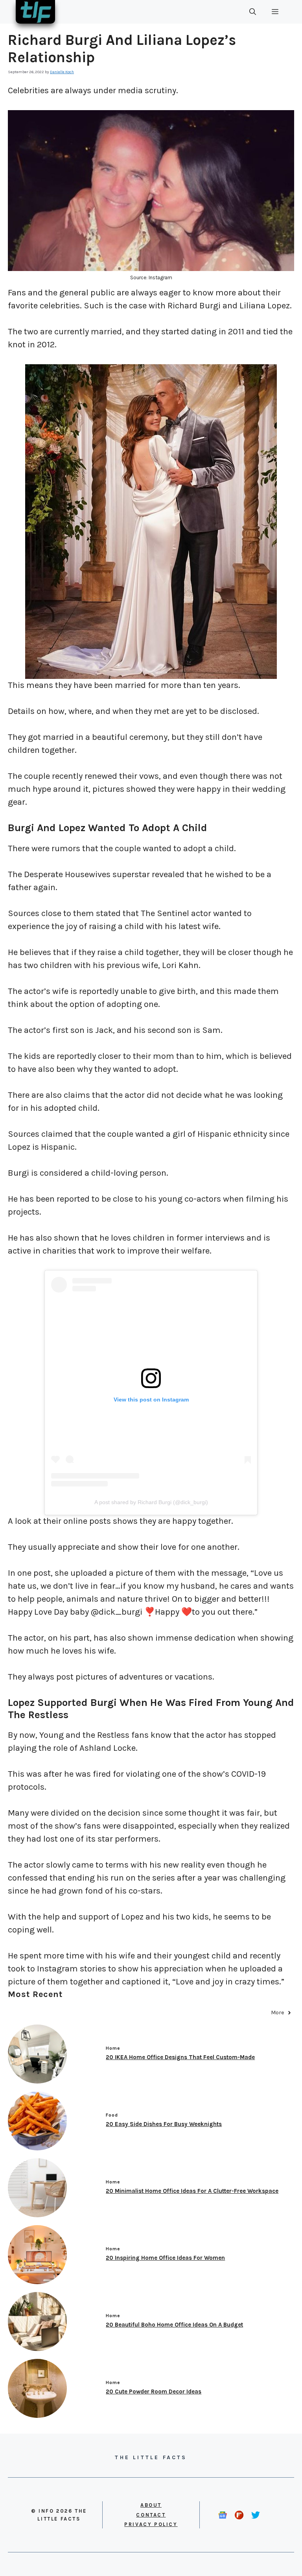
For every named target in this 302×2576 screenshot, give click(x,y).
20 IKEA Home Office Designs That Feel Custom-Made (180, 2057)
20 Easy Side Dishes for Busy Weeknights (164, 2124)
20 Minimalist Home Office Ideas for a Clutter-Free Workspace (192, 2191)
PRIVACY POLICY (151, 2524)
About (151, 2505)
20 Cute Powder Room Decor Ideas (154, 2392)
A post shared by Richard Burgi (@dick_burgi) (151, 1502)
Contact (151, 2515)
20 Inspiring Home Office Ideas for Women (165, 2258)
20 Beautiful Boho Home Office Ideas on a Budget (174, 2325)
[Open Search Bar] (253, 12)
